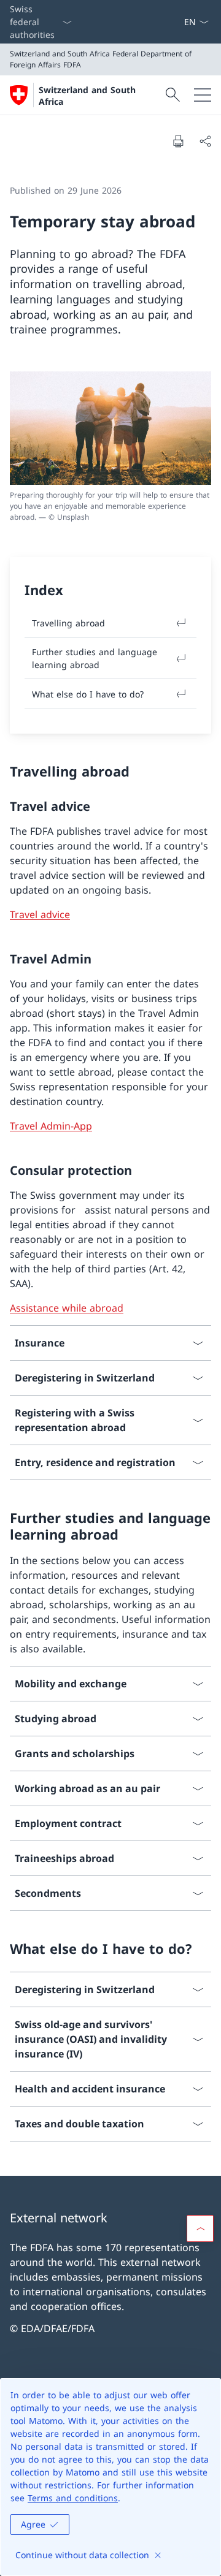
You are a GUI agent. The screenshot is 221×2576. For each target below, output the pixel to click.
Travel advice (40, 914)
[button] (200, 2228)
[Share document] (205, 141)
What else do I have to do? (88, 694)
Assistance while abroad (67, 1308)
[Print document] (178, 141)
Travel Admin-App (51, 1126)
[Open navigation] (203, 95)
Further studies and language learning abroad (95, 658)
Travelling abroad (68, 623)
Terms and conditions (73, 2498)
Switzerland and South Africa (87, 96)
